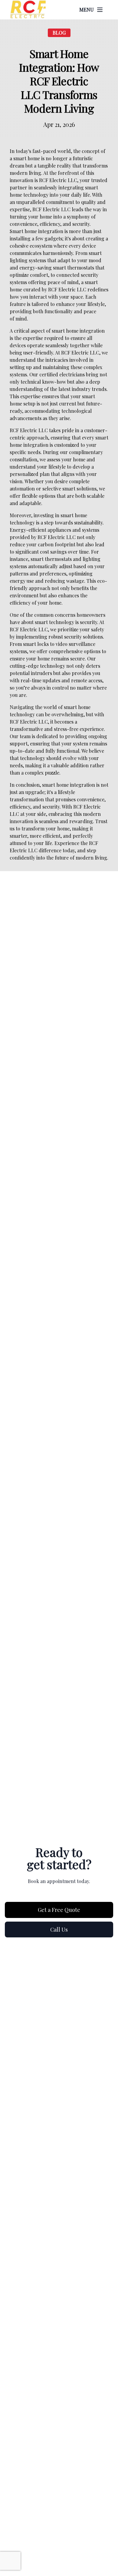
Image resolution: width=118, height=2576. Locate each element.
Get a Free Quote (59, 1910)
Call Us (59, 1929)
